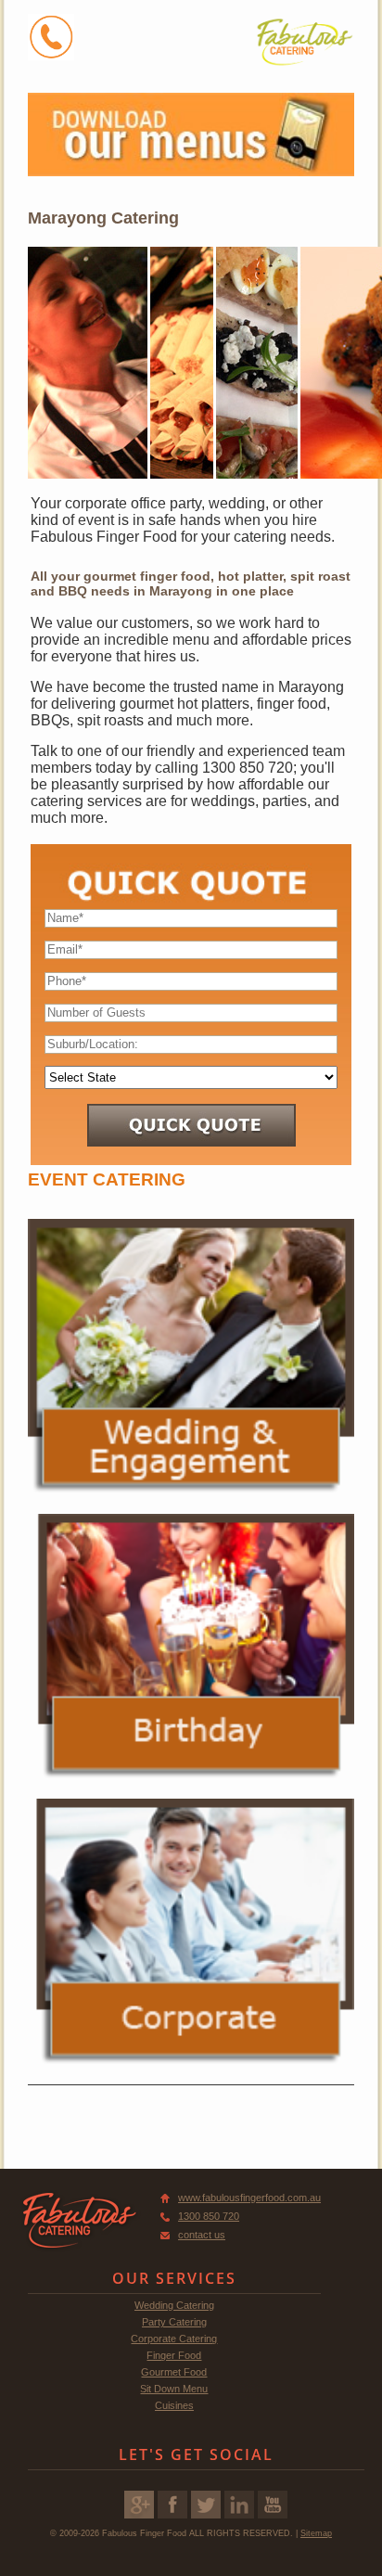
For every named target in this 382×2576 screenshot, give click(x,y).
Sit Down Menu (174, 2389)
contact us (202, 2235)
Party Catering (174, 2322)
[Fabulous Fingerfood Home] (305, 42)
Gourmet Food (174, 2372)
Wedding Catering (174, 2305)
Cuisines (174, 2405)
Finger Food (174, 2355)
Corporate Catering (174, 2339)
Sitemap (316, 2533)
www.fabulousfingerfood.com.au (249, 2198)
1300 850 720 (209, 2216)
